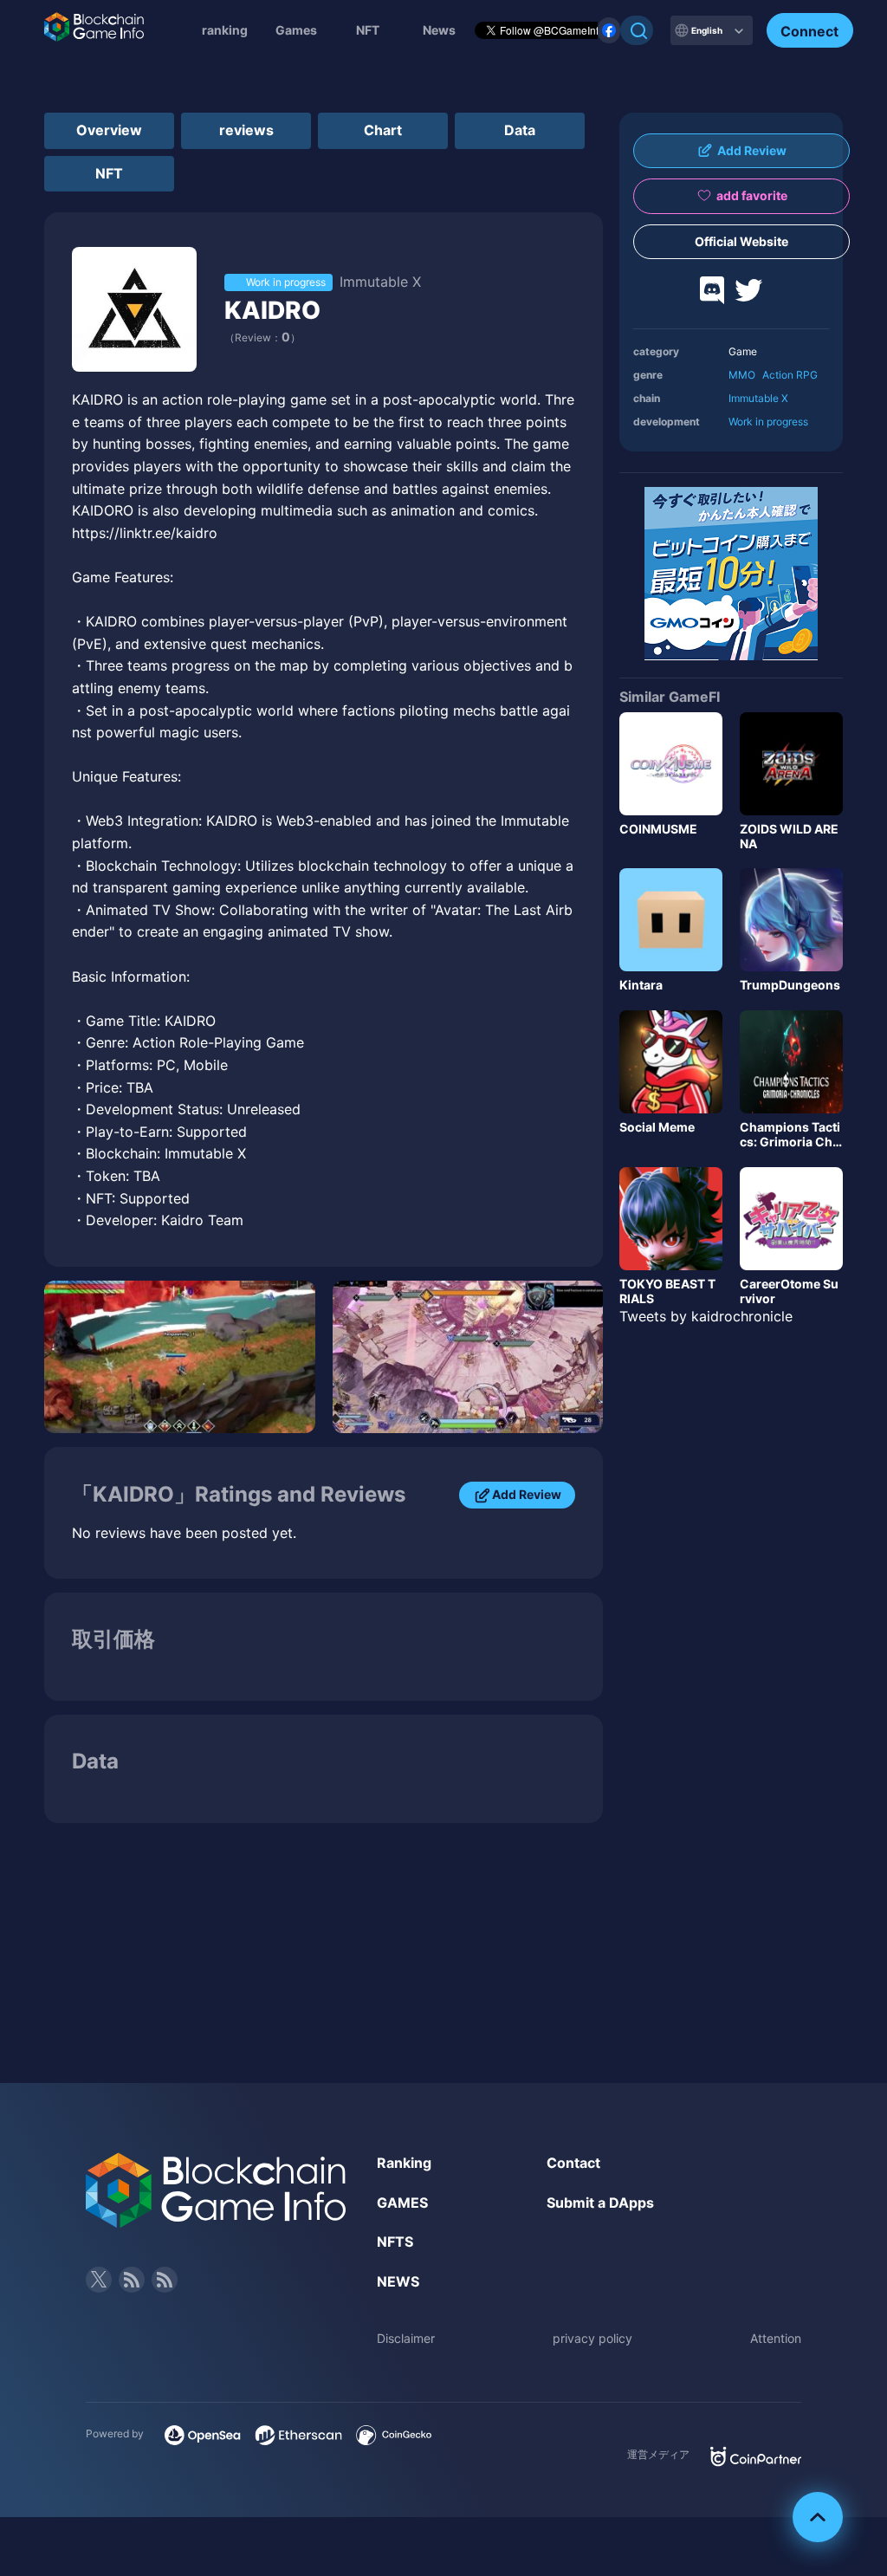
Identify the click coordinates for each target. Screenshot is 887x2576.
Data (520, 130)
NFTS (395, 2242)
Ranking (404, 2163)
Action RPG (790, 375)
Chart (383, 130)
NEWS (398, 2281)
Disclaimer (406, 2338)
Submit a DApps (600, 2203)
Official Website (741, 241)
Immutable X (758, 398)
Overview (109, 130)
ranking (225, 30)
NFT (368, 30)
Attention (776, 2338)
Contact (573, 2163)
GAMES (402, 2203)
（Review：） (262, 337)
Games (296, 30)
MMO (742, 375)
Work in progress (768, 422)
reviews (246, 130)
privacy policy (592, 2338)
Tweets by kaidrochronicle (706, 1316)
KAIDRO (272, 310)
